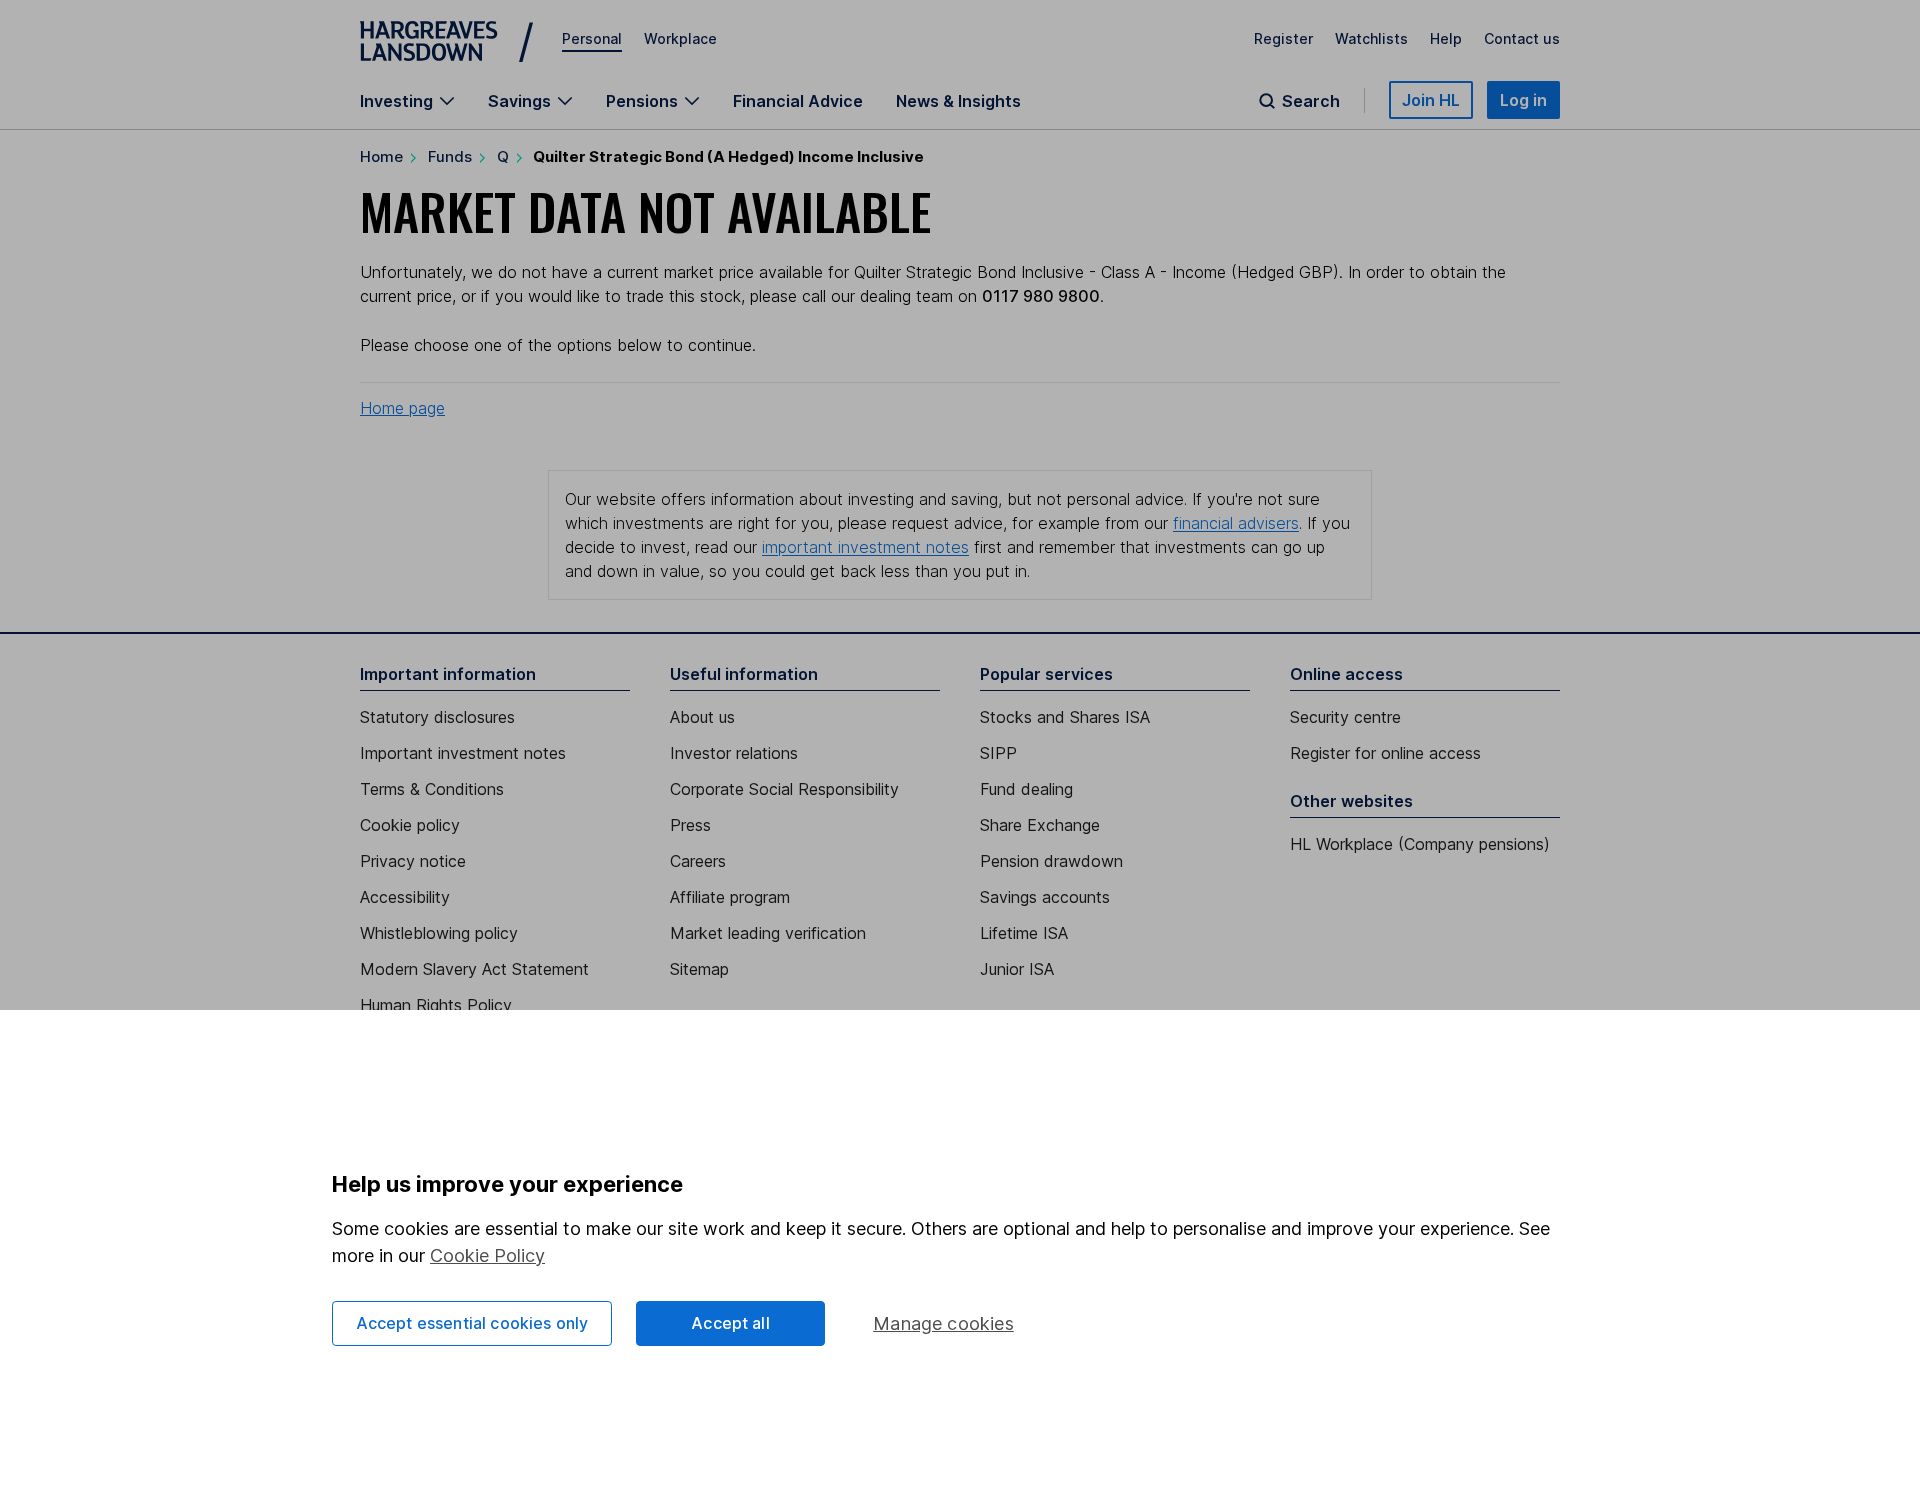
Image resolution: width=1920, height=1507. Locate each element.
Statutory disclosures (437, 717)
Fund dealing (1026, 789)
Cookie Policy (487, 1255)
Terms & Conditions (432, 789)
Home (381, 156)
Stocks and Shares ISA (1065, 717)
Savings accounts (1045, 897)
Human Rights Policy (436, 1005)
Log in (1523, 100)
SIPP (998, 753)
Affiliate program (730, 897)
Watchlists (1371, 38)
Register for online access (1385, 753)
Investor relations (734, 753)
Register (1283, 38)
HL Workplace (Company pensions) (1420, 844)
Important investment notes (463, 753)
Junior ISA (1017, 969)
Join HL (1431, 100)
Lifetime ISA (1024, 933)
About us (702, 717)
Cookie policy (410, 825)
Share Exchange (1040, 825)
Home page (402, 408)
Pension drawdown (1051, 861)
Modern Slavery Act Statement (474, 969)
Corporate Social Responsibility (784, 789)
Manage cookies (943, 1323)
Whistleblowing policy (439, 933)
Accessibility (405, 897)
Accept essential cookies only (472, 1323)
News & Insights (958, 101)
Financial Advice (798, 101)
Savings (519, 101)
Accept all (730, 1323)
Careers (698, 861)
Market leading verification (768, 933)
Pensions (642, 101)
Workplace (680, 38)
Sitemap (699, 969)
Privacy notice (413, 861)
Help (1446, 38)
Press (690, 825)
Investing (396, 101)
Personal (592, 38)
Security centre (1345, 717)
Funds (450, 156)
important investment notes (865, 547)
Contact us (1522, 38)
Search (1311, 101)
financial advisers (1236, 523)
